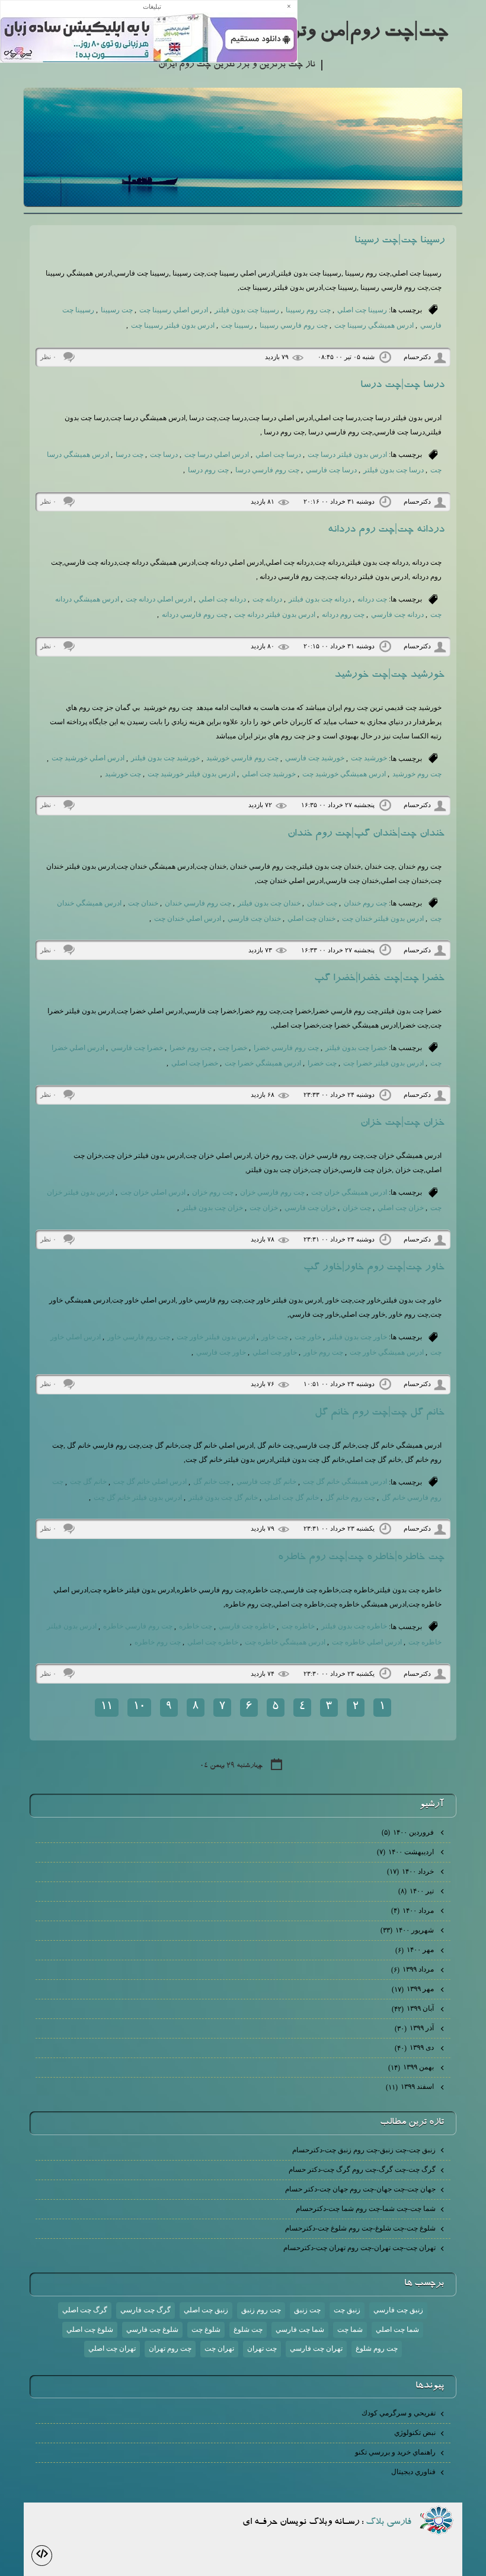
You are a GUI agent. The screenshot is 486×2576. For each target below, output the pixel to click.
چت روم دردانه (343, 615)
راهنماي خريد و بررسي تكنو (395, 2452)
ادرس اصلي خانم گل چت (150, 1481)
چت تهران (262, 2348)
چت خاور (275, 1337)
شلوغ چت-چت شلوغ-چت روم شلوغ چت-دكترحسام (360, 2228)
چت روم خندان (365, 903)
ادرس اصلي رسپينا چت (174, 310)
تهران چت (219, 2348)
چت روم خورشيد (417, 774)
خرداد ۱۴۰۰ (411, 1871)
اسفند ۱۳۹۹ (411, 2087)
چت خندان (322, 903)
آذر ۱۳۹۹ (415, 2028)
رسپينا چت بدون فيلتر (247, 310)
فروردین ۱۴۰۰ (409, 1832)
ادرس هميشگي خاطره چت (285, 1642)
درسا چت (164, 455)
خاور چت (308, 1337)
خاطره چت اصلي (213, 1642)
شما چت (350, 2329)
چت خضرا (322, 1063)
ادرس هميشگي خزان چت (349, 1192)
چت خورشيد (123, 774)
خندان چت (143, 903)
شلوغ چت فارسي (152, 2329)
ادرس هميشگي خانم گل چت (345, 1481)
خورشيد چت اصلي (269, 774)
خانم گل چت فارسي (266, 1481)
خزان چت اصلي (401, 1208)
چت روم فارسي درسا (267, 470)
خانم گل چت (88, 1481)
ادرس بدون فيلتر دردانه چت (275, 615)
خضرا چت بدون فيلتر (356, 1048)
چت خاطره (196, 1626)
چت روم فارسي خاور (139, 1337)
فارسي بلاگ (389, 2523)
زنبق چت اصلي (206, 2310)
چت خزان (357, 1208)
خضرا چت (233, 1048)
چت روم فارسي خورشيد (242, 758)
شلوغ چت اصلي (90, 2329)
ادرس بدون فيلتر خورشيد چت (191, 774)
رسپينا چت (237, 325)
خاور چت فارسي (221, 1352)
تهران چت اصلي (112, 2348)
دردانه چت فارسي (397, 615)
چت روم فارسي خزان (272, 1192)
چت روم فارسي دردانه (195, 615)
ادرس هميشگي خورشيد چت (344, 774)
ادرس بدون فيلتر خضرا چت (383, 1063)
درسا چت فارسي (331, 470)
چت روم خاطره (158, 1642)
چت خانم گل (212, 1481)
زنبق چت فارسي (398, 2310)
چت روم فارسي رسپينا (294, 325)
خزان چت (264, 1208)
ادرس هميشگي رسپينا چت (374, 325)
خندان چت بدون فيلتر (269, 903)
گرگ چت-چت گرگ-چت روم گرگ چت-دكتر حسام (362, 2169)
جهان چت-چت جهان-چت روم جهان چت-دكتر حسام (360, 2189)
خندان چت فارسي (254, 919)
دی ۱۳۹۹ (415, 2047)
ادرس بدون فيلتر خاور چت (216, 1337)
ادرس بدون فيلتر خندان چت (383, 919)
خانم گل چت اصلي (292, 1497)
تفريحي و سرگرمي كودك (399, 2413)
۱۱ (107, 1707)
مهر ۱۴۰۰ (415, 1950)
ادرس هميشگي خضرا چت (263, 1063)
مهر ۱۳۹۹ (414, 1989)
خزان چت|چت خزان (402, 1124)
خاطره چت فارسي (247, 1626)
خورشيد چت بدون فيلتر (165, 758)
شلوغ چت (206, 2329)
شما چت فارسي (300, 2329)
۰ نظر (48, 357)
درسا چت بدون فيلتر (394, 470)
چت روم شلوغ (377, 2348)
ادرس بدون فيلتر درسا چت (347, 455)
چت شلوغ (248, 2329)
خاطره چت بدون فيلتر (354, 1626)
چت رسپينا (117, 310)
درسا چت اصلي (278, 455)
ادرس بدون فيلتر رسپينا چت (173, 325)
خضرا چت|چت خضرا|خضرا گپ (379, 979)
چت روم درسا (208, 470)
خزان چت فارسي (310, 1208)
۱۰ (139, 1707)
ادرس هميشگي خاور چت (387, 1352)
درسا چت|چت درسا (402, 386)
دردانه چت (267, 599)
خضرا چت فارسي (137, 1048)
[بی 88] (437, 2520)
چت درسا (130, 455)
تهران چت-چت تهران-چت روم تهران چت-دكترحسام (359, 2248)
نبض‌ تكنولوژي (415, 2433)
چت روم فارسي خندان (198, 903)
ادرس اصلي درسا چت (217, 455)
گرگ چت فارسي (146, 2310)
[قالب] (42, 2556)
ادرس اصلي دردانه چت (159, 599)
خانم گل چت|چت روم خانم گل (380, 1413)
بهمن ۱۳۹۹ (412, 2067)
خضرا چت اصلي (195, 1063)
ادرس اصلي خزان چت (153, 1192)
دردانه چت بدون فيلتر (320, 599)
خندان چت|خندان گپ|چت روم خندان (366, 834)
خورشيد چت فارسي (315, 758)
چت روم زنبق (261, 2310)
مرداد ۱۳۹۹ (413, 1969)
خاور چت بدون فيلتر (357, 1337)
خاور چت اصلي (275, 1352)
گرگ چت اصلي (85, 2310)
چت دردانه (372, 599)
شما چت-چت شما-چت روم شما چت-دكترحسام (366, 2209)
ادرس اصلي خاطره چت (367, 1642)
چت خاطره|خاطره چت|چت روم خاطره (361, 1558)
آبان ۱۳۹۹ (414, 2008)
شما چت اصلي (397, 2329)
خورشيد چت (369, 758)
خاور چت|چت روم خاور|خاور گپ (374, 1268)
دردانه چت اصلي (222, 599)
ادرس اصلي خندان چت (188, 919)
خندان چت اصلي (311, 919)
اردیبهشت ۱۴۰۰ (406, 1852)
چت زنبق (307, 2310)
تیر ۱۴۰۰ (417, 1891)
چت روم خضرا (191, 1048)
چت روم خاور (323, 1352)
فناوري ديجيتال (413, 2472)
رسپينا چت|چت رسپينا (399, 241)
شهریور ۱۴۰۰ (408, 1930)
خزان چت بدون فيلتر (212, 1208)
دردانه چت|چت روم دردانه (386, 530)
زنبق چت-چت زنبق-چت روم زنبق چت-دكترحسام (364, 2150)
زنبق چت (347, 2310)
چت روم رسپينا (308, 310)
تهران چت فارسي (316, 2348)
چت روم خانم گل (350, 1497)
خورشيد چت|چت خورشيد (389, 676)
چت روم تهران (170, 2348)
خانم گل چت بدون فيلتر (223, 1497)
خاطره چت (298, 1626)
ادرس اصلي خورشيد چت (88, 758)
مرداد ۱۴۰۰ (413, 1911)
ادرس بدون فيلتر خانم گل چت (138, 1497)
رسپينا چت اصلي (362, 310)
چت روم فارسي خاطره (138, 1626)
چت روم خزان (213, 1192)
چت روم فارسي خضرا (286, 1048)
